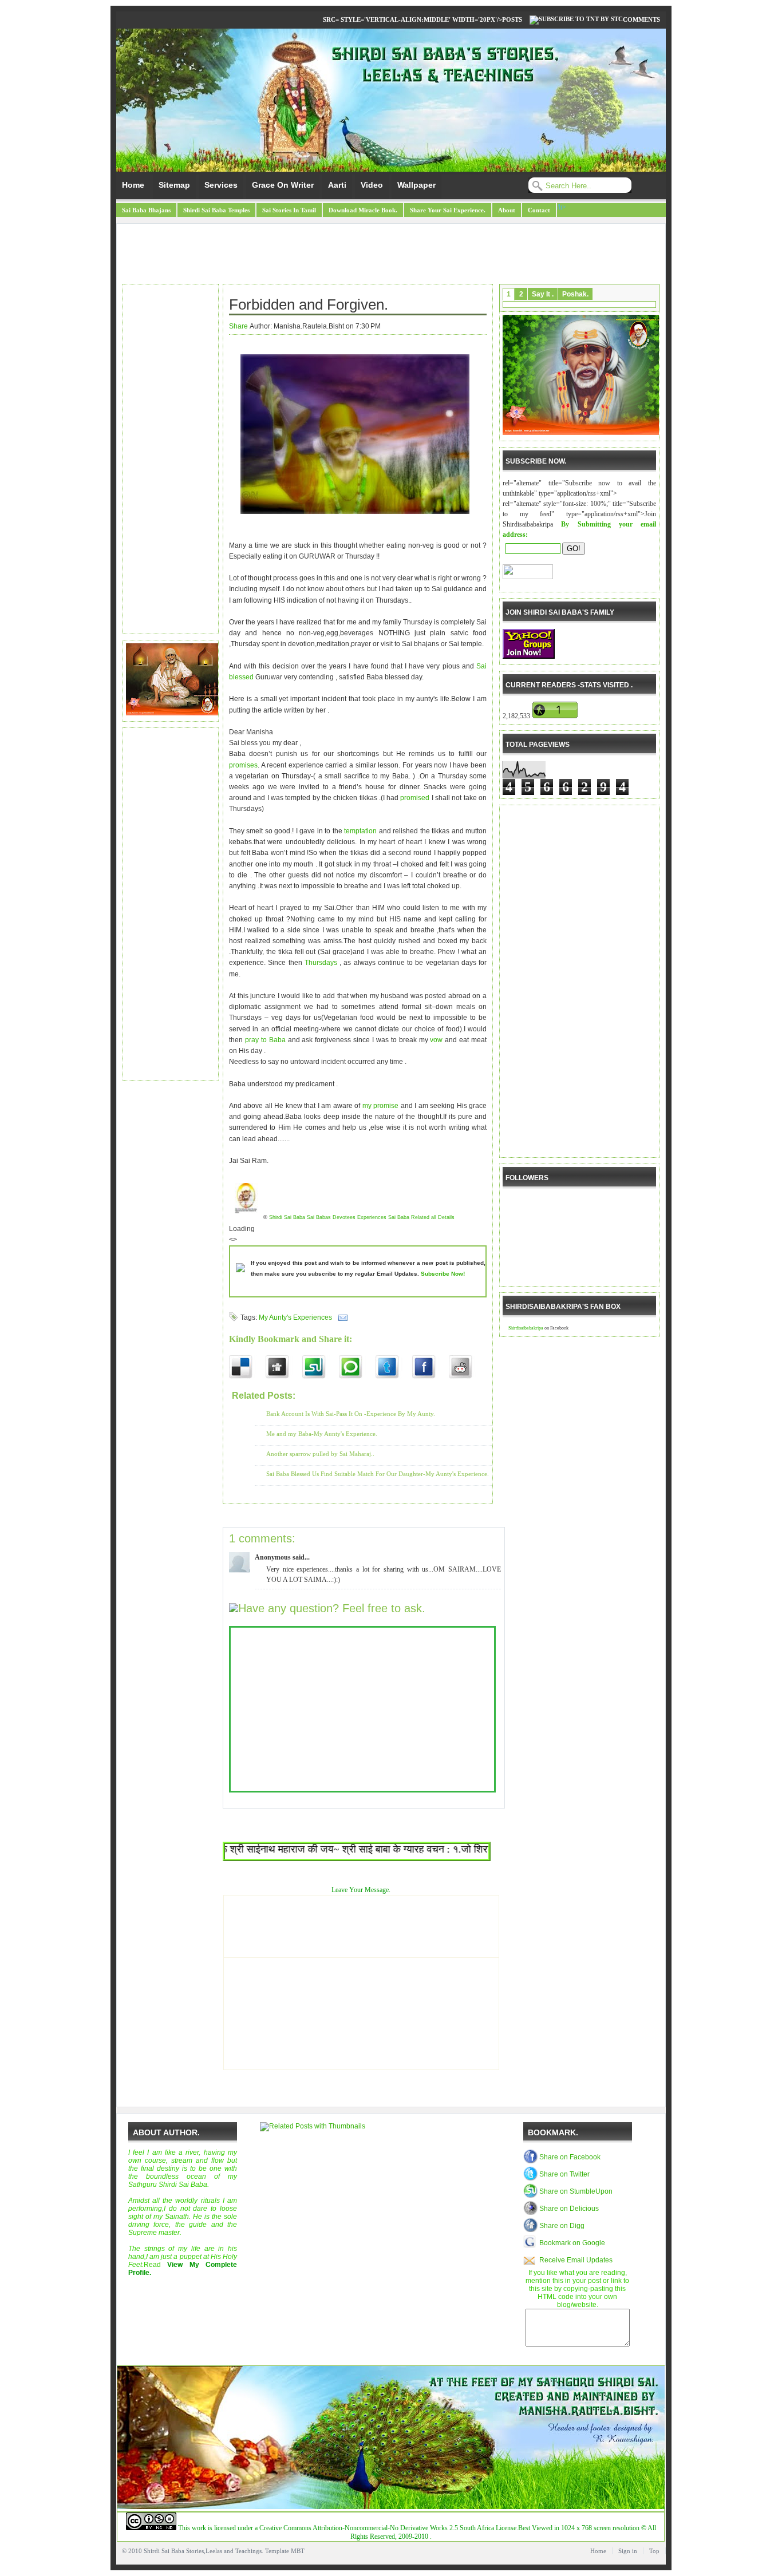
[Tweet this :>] (394, 1367)
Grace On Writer (283, 185)
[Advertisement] (391, 255)
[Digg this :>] (284, 1367)
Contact (539, 210)
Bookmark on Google (572, 2243)
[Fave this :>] (357, 1367)
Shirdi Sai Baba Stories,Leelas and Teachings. (204, 2551)
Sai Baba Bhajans (146, 210)
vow (436, 1040)
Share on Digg (562, 2226)
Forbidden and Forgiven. (309, 304)
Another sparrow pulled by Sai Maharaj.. (320, 1454)
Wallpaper (416, 185)
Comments (641, 19)
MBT (298, 2551)
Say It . (543, 294)
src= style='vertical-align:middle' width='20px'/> (412, 19)
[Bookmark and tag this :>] (467, 1367)
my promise (382, 1106)
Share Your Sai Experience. (448, 210)
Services (221, 185)
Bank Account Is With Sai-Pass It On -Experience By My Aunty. (351, 1414)
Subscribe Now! (443, 1274)
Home (133, 185)
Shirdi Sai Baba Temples (216, 210)
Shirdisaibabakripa (526, 1328)
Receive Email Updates (576, 2260)
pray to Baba (266, 1040)
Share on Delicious (569, 2209)
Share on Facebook (570, 2157)
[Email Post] (341, 1317)
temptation (360, 831)
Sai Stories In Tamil (289, 210)
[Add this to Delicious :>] (247, 1367)
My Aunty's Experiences (295, 1317)
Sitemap (174, 185)
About (507, 210)
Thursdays (321, 963)
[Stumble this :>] (321, 1367)
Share (238, 326)
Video (372, 185)
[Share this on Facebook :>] (431, 1367)
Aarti (337, 185)
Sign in (628, 2551)
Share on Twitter (564, 2174)
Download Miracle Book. (363, 210)
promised (415, 798)
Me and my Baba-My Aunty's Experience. (322, 1434)
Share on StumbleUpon (576, 2191)
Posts (512, 19)
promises (243, 765)
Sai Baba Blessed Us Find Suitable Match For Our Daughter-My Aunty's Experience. (378, 1474)
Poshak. (575, 294)
